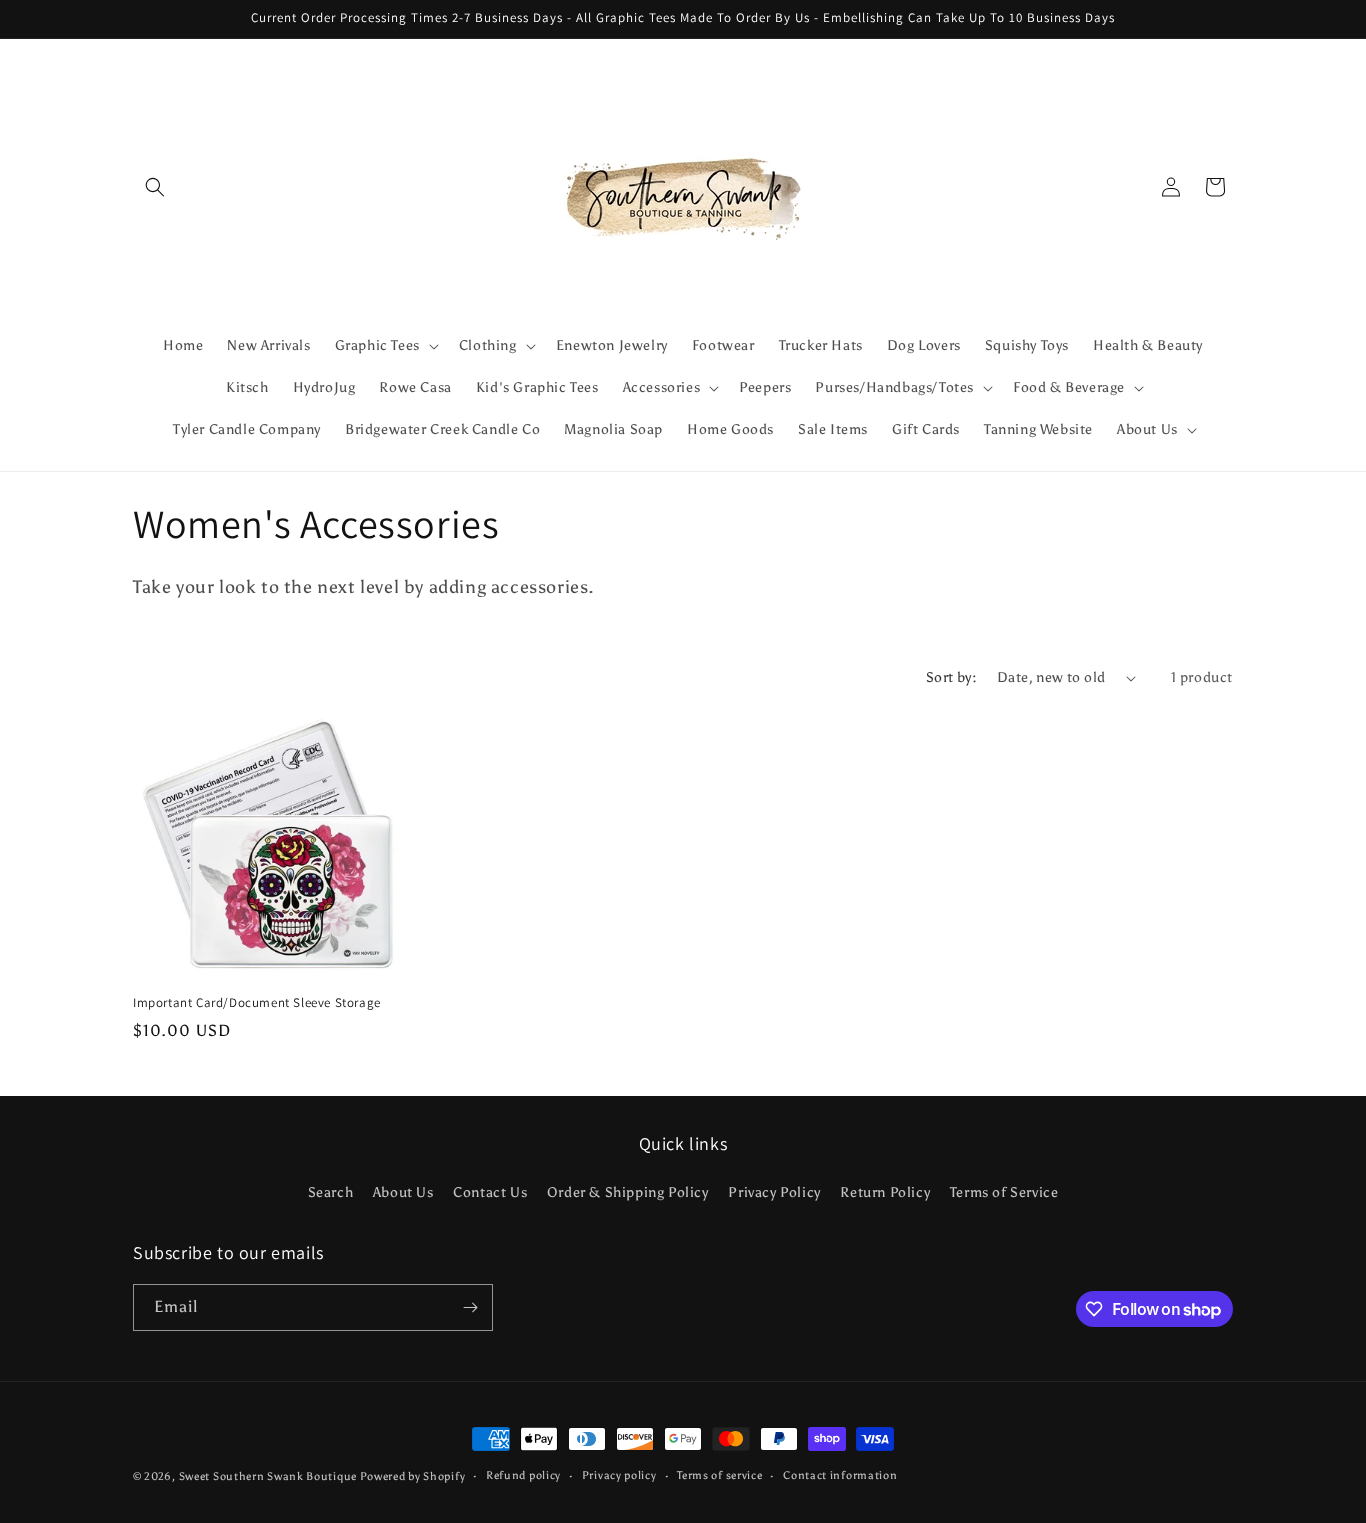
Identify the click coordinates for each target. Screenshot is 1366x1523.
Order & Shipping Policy (628, 1193)
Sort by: (951, 677)
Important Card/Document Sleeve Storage (257, 1003)
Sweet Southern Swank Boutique (269, 1476)
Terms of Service (1004, 1193)
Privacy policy (619, 1475)
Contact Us (490, 1193)
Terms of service (719, 1475)
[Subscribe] (470, 1307)
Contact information (840, 1475)
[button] (155, 187)
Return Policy (885, 1193)
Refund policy (523, 1475)
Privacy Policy (774, 1193)
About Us (403, 1193)
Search (331, 1193)
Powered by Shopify (413, 1476)
